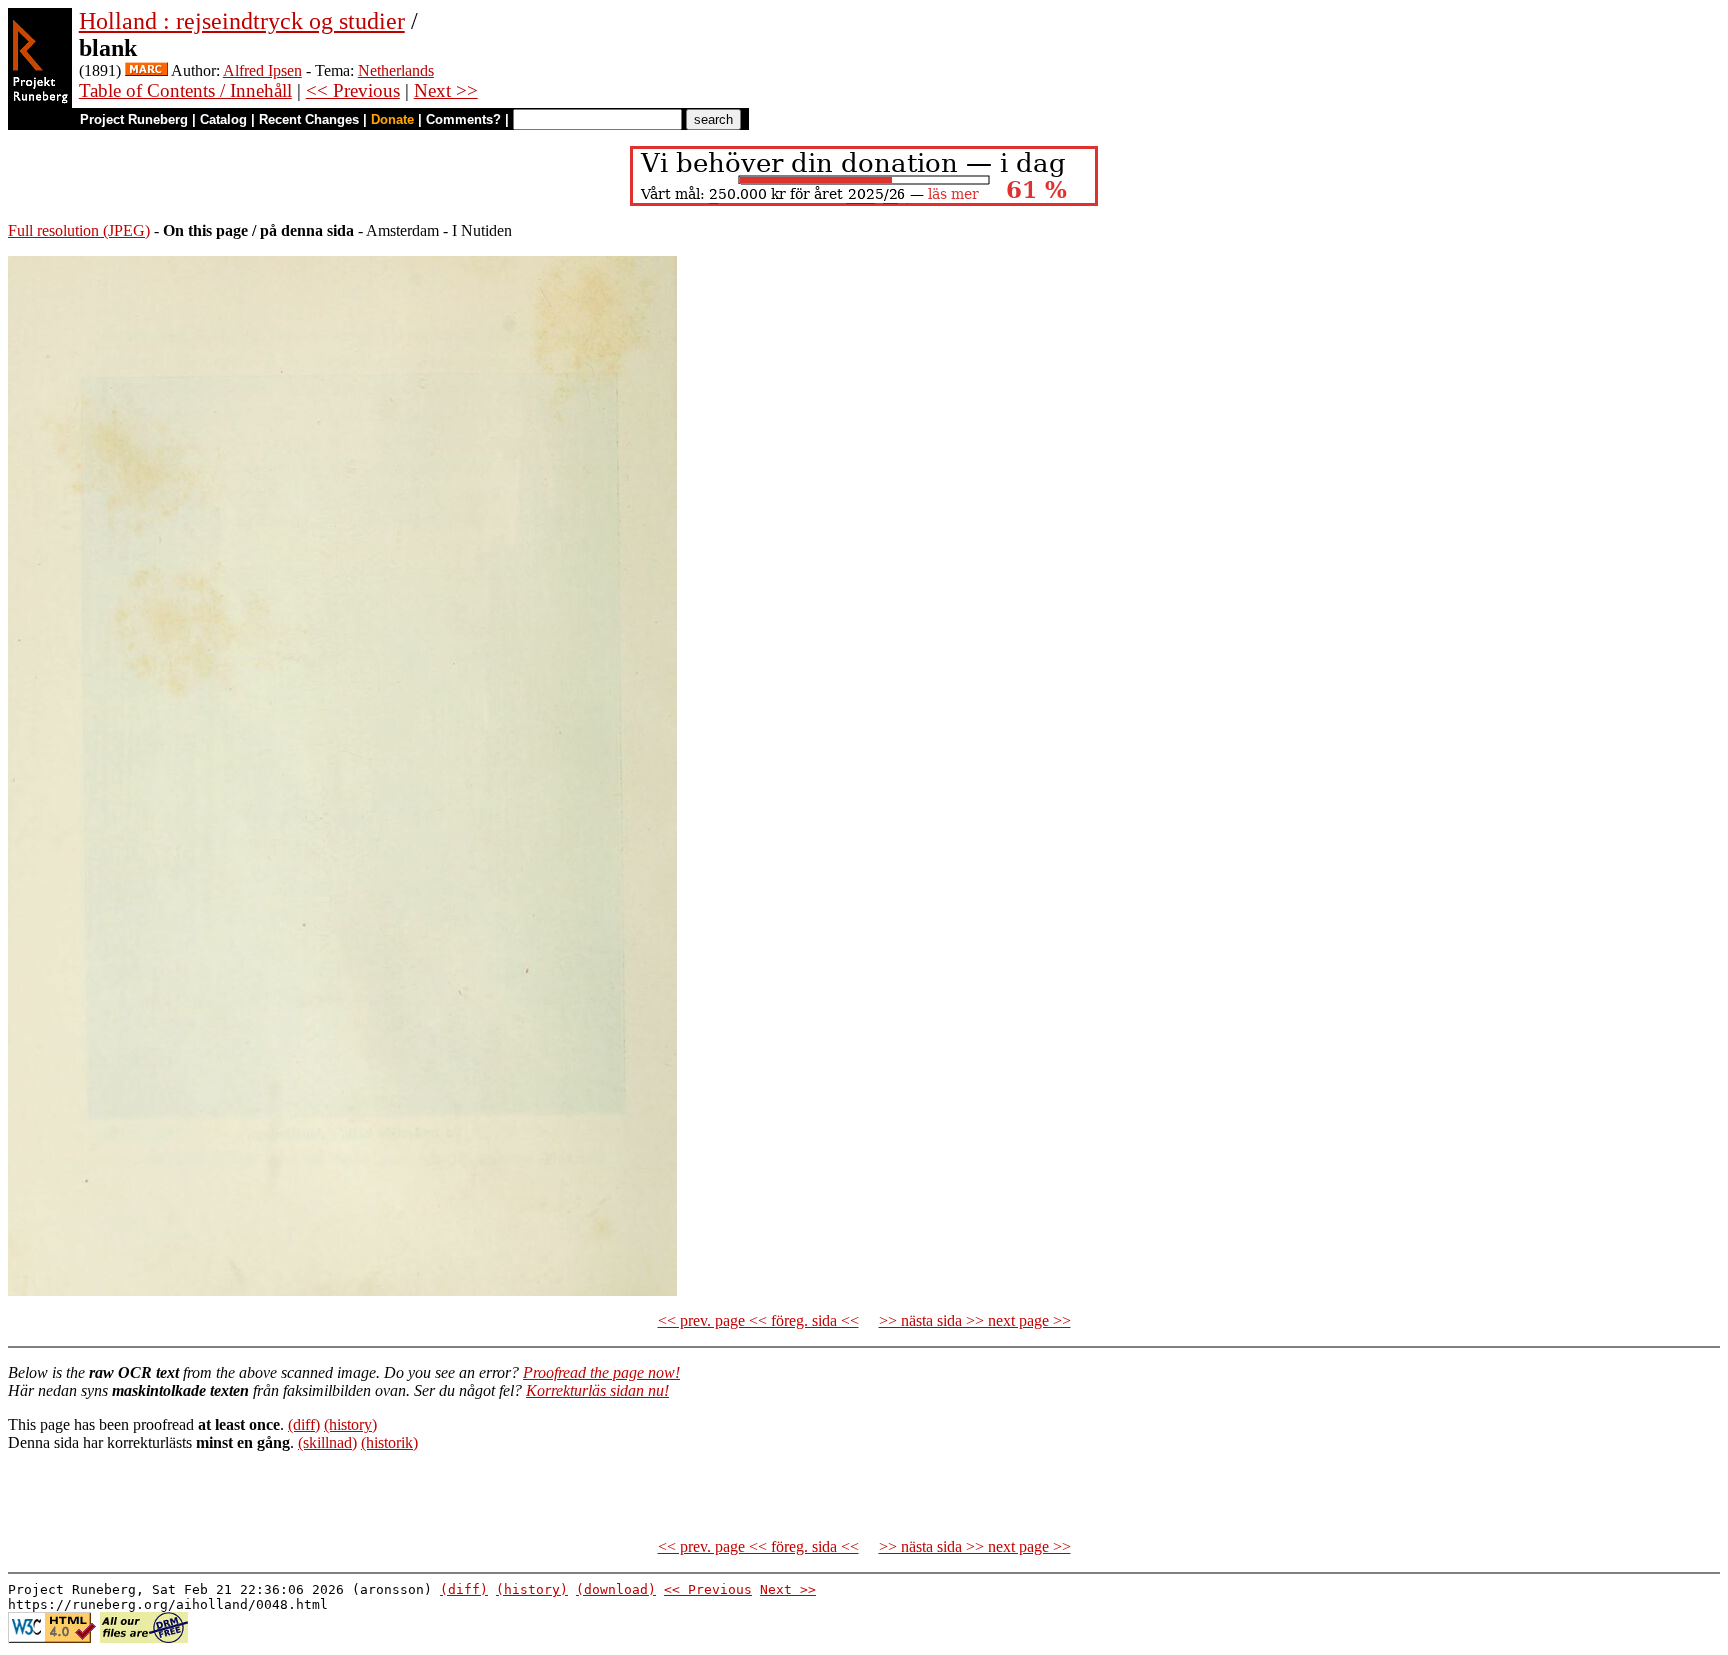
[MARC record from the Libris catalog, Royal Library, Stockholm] (146, 70)
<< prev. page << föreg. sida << (758, 1320)
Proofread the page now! (601, 1372)
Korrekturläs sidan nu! (597, 1390)
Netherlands (396, 70)
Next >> (446, 90)
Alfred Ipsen (262, 70)
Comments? (463, 119)
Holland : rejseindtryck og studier (242, 21)
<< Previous (353, 90)
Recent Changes (309, 119)
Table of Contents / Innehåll (185, 90)
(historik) (389, 1442)
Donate (392, 119)
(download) (616, 1589)
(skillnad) (327, 1442)
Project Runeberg (134, 119)
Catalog (223, 119)
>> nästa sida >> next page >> (975, 1320)
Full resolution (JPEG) (79, 230)
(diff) (304, 1424)
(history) (350, 1424)
